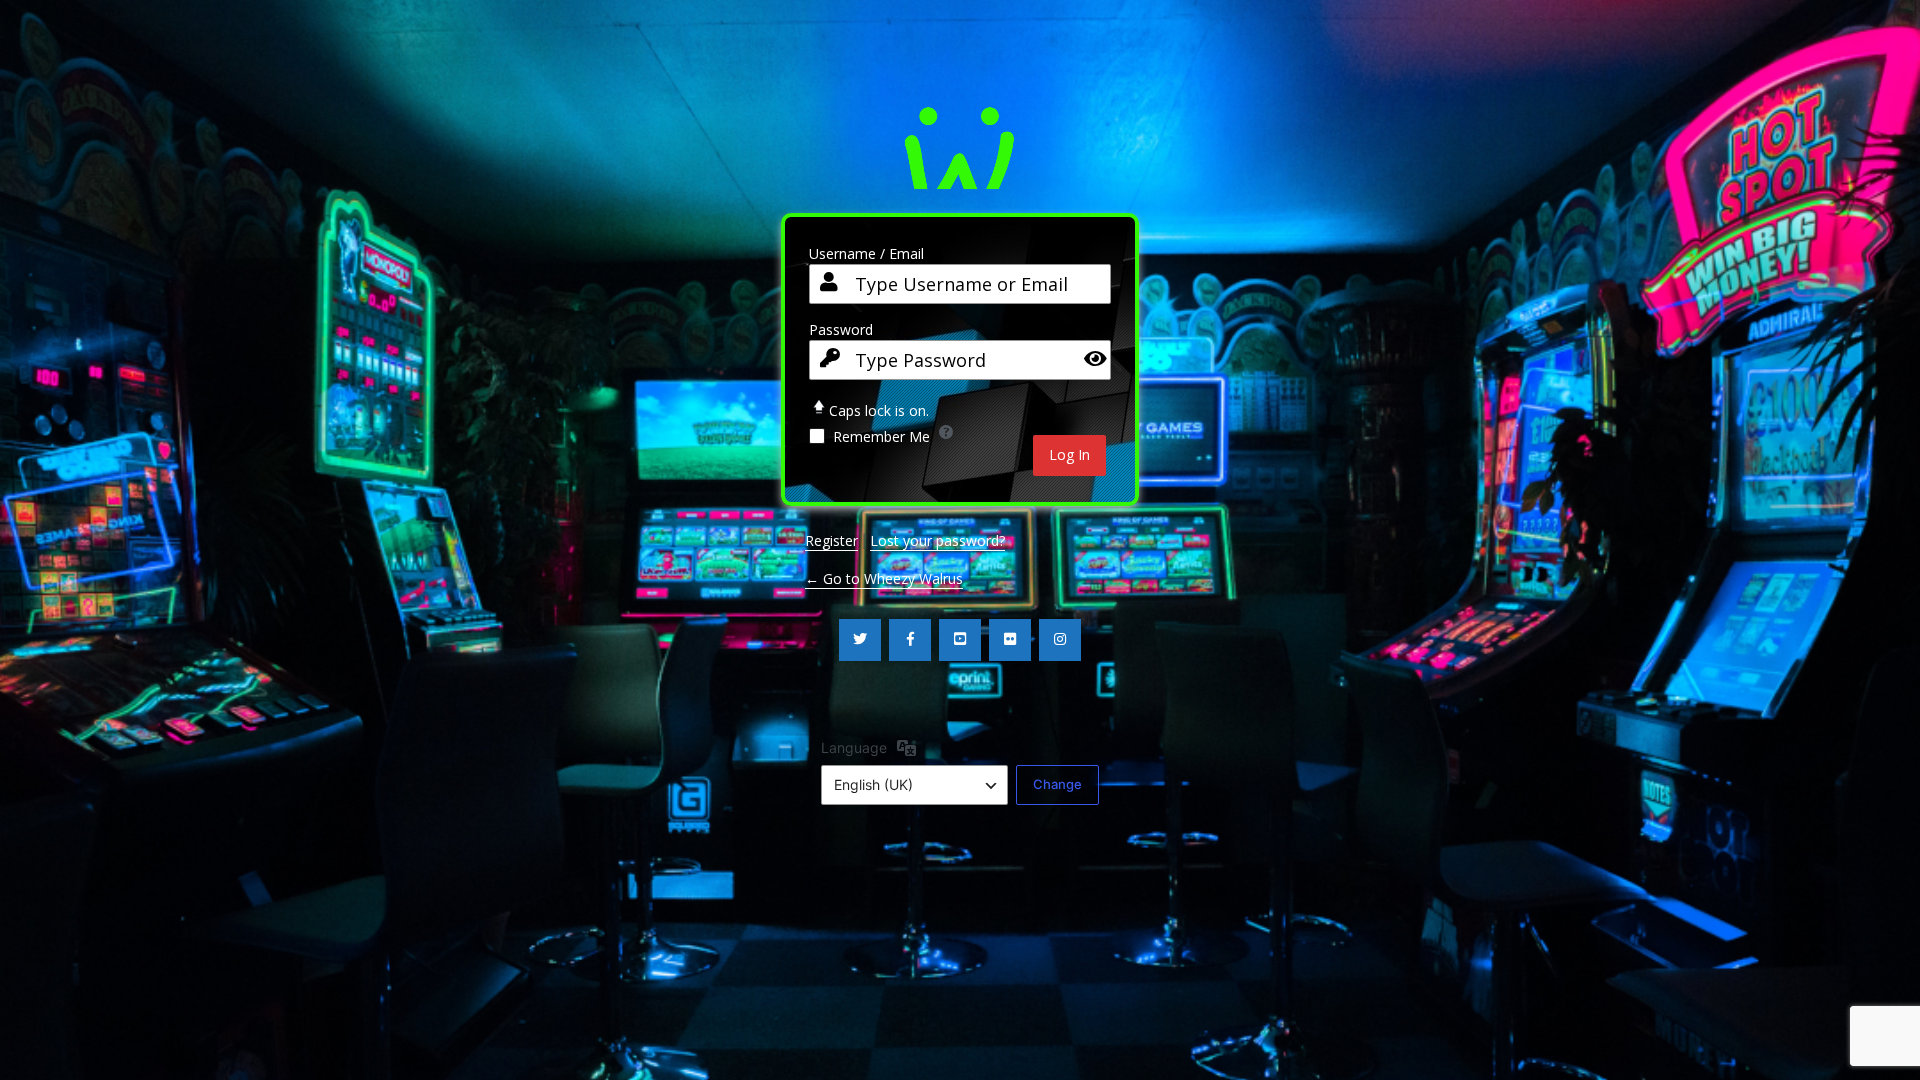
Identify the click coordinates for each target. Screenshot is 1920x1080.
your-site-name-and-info (960, 142)
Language (854, 747)
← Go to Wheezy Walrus (884, 578)
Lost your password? (937, 540)
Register (831, 540)
